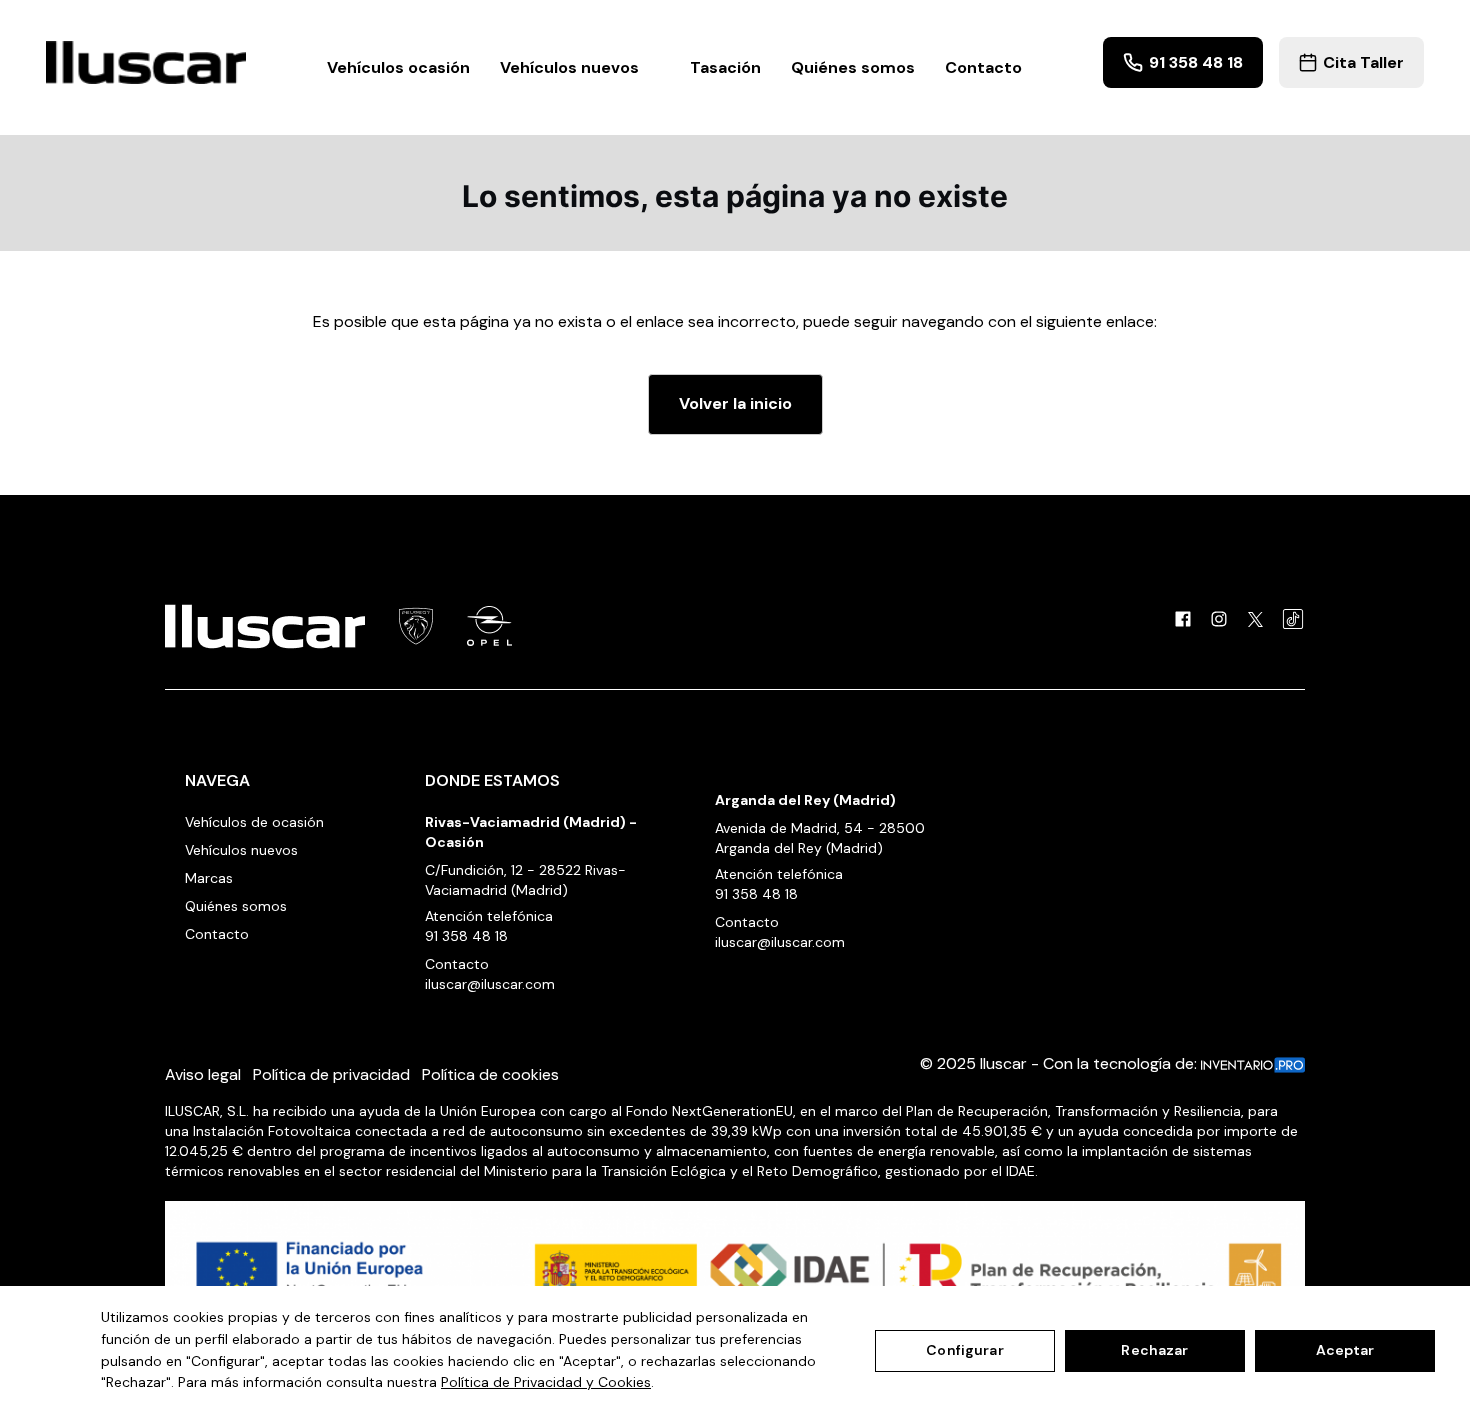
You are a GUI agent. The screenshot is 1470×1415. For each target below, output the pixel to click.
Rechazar (1154, 1350)
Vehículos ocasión (398, 67)
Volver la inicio (735, 403)
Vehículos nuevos (241, 850)
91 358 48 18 (466, 936)
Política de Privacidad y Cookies (546, 1382)
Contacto (983, 67)
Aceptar (1345, 1350)
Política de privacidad (331, 1074)
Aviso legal (203, 1074)
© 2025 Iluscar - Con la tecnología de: (1060, 1063)
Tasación (725, 67)
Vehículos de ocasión (254, 822)
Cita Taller (1363, 62)
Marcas (209, 878)
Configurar (964, 1350)
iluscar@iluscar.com (490, 984)
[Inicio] (146, 63)
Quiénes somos (853, 67)
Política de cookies (490, 1074)
